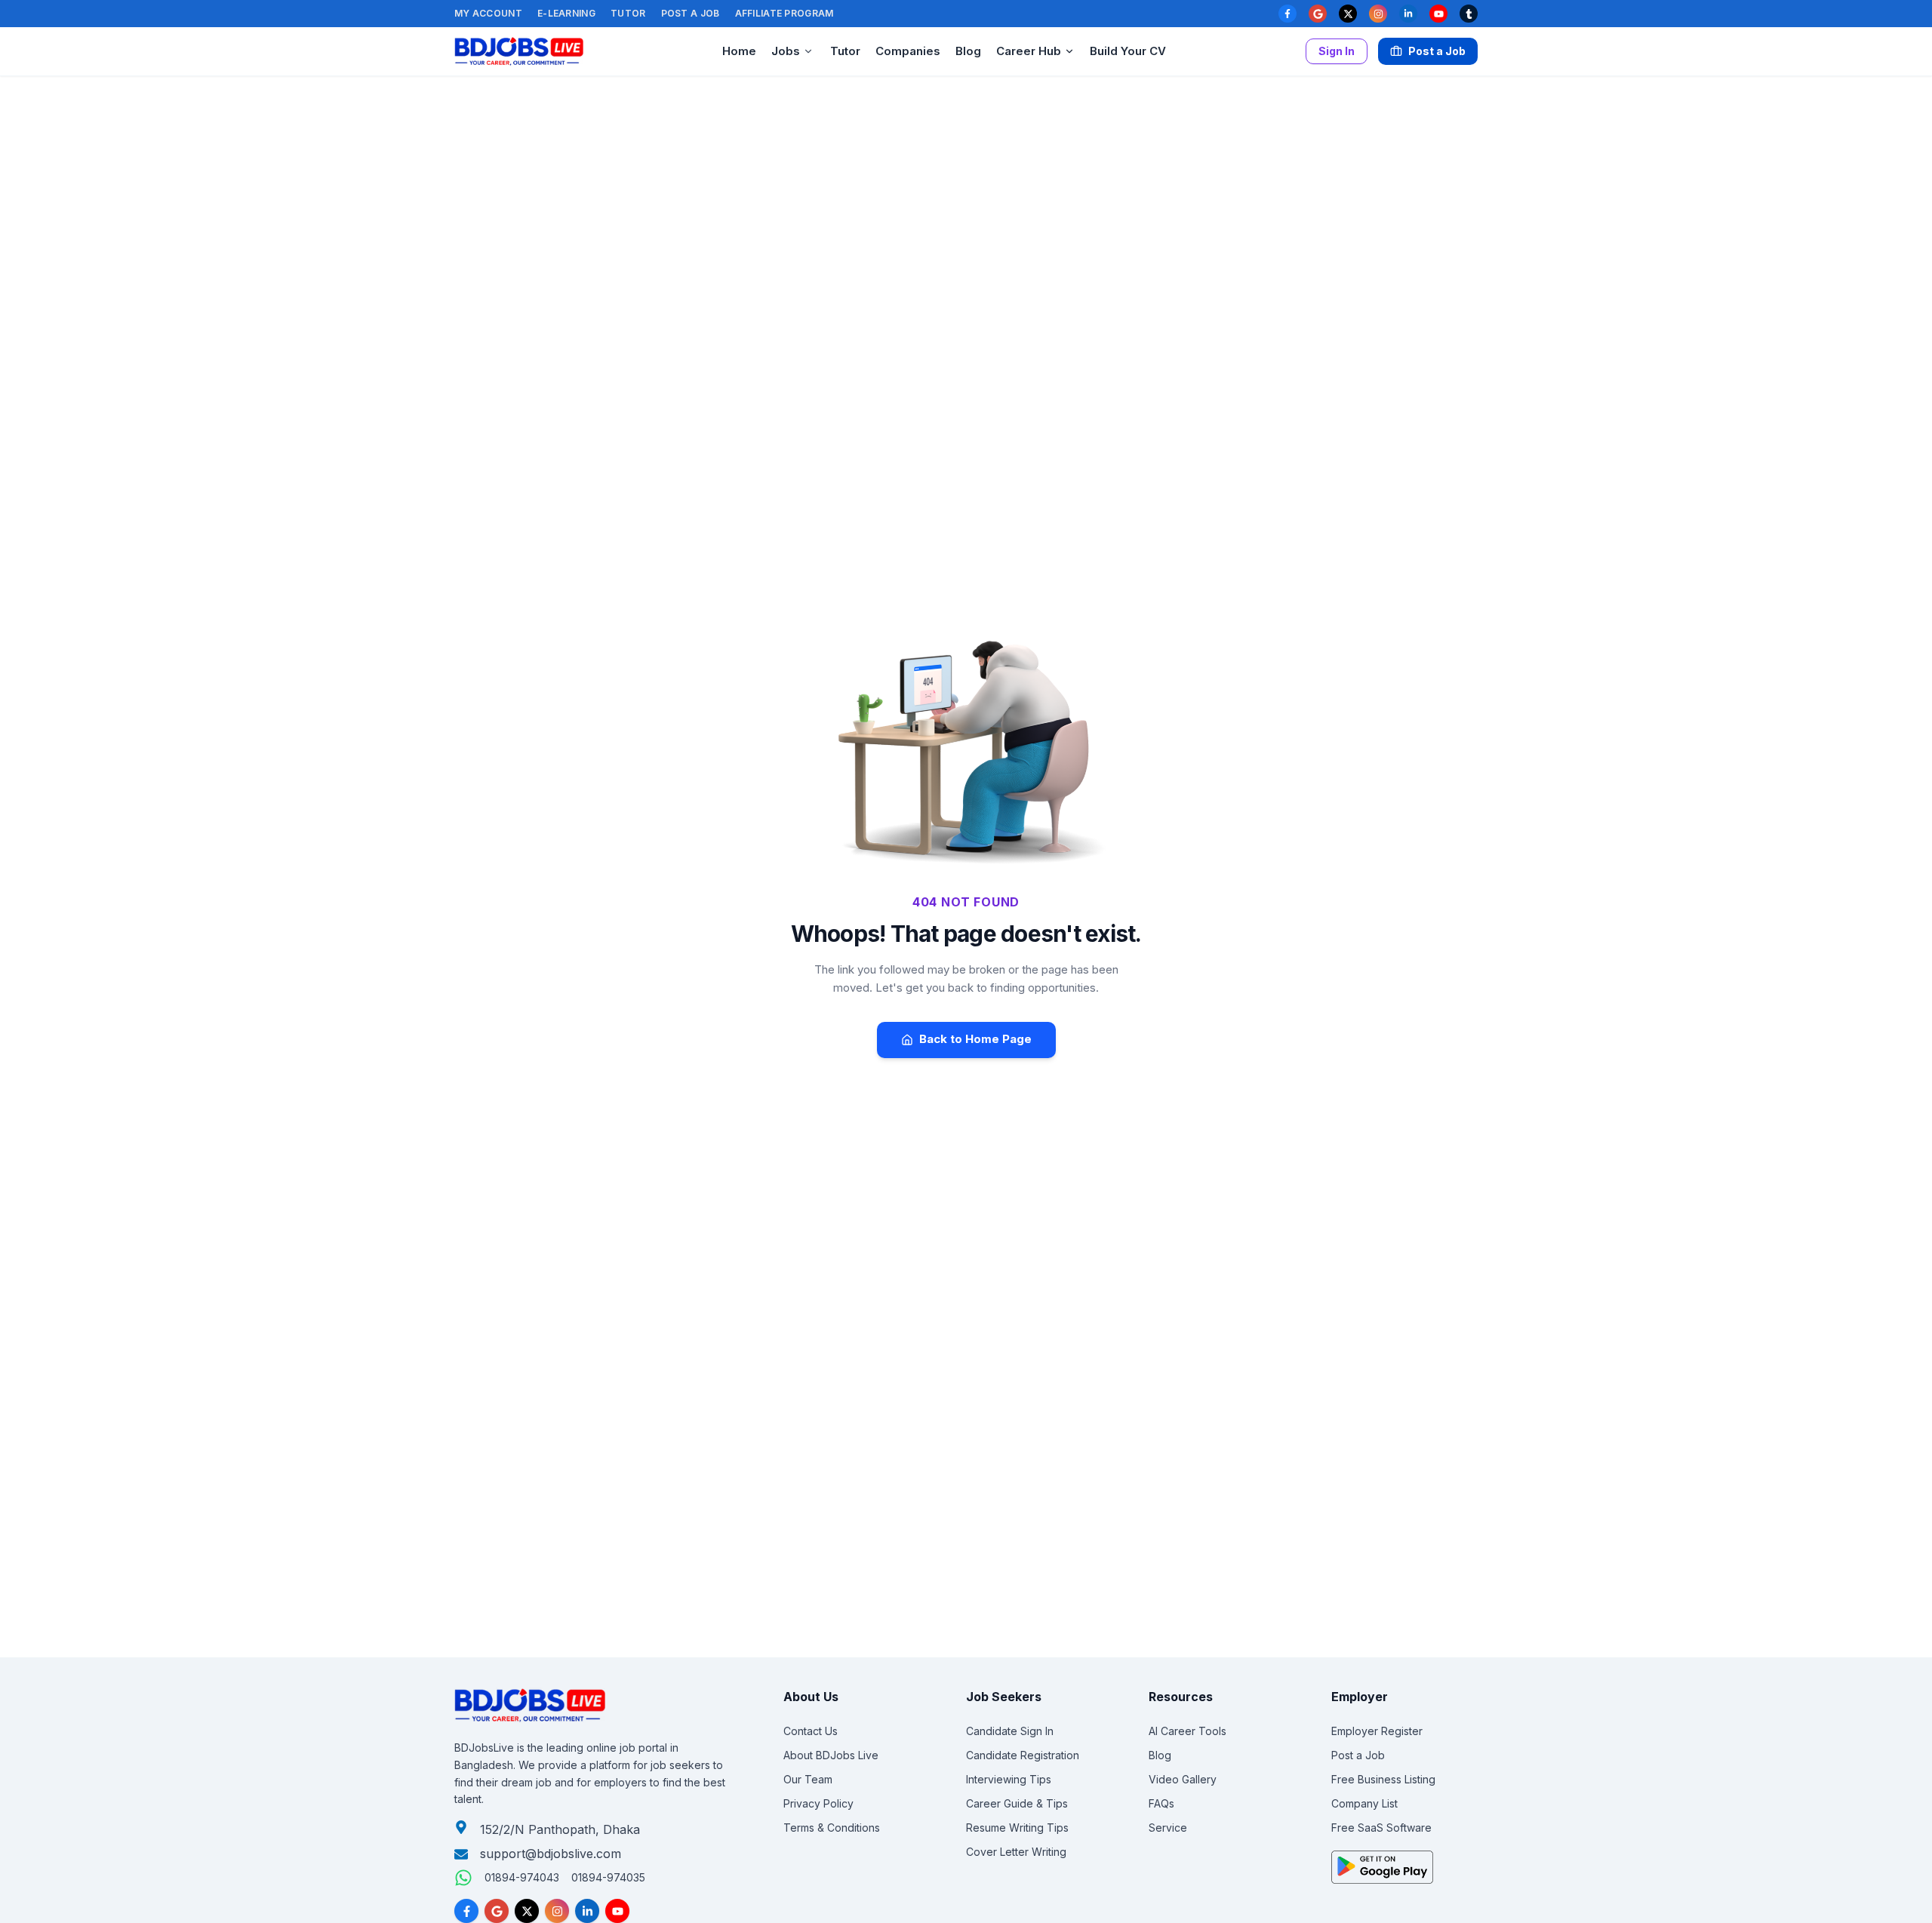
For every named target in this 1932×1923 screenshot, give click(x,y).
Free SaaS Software (1381, 1828)
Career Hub (1029, 51)
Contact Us (811, 1731)
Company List (1364, 1803)
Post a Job (691, 13)
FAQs (1161, 1803)
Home (739, 51)
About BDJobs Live (831, 1755)
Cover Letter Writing (1016, 1852)
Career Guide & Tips (1017, 1803)
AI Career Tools (1188, 1731)
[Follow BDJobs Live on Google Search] (497, 1911)
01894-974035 (608, 1877)
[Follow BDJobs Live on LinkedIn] (587, 1911)
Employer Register (1377, 1731)
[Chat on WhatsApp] (463, 1878)
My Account (488, 13)
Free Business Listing (1383, 1779)
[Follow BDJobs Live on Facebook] (466, 1911)
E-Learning (566, 13)
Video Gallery (1183, 1779)
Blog (968, 51)
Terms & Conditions (832, 1828)
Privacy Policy (818, 1803)
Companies (908, 51)
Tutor (628, 13)
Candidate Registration (1023, 1755)
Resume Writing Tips (1017, 1828)
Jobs (786, 51)
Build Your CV (1128, 51)
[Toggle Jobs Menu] (808, 51)
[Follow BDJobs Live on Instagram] (557, 1911)
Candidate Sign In (1010, 1731)
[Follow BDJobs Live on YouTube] (617, 1911)
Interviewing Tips (1009, 1779)
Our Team (808, 1779)
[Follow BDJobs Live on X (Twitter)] (527, 1911)
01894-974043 (522, 1877)
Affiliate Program (784, 13)
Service (1168, 1828)
